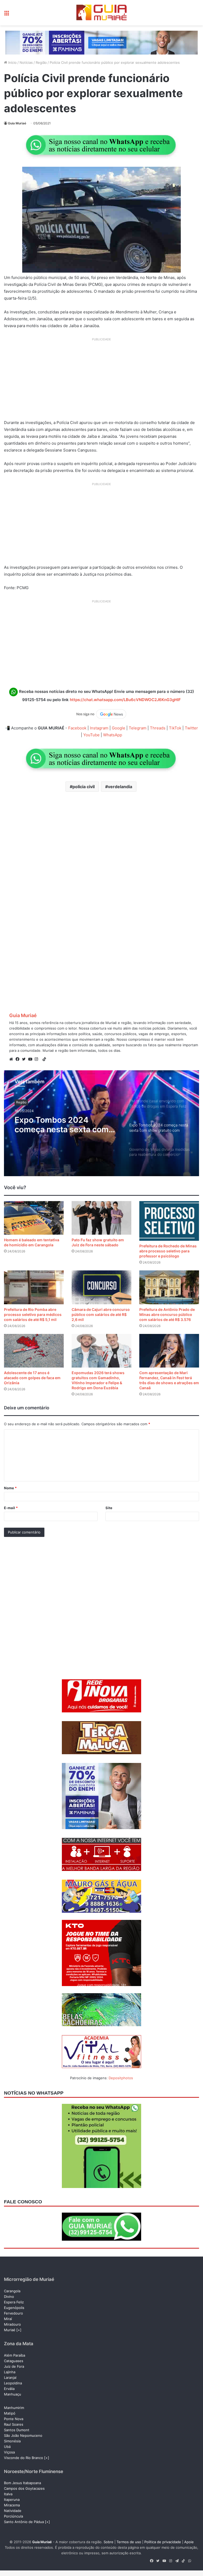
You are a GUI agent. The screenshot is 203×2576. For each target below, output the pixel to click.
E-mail (11, 1508)
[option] (101, 1123)
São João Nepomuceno (23, 2435)
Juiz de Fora (14, 2366)
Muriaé (10, 2330)
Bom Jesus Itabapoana (22, 2483)
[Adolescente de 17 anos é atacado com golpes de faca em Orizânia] (34, 1351)
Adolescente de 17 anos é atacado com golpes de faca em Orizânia (32, 1378)
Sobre (109, 2542)
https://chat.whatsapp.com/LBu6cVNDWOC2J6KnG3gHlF (125, 700)
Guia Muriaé (17, 123)
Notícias (26, 62)
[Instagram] (38, 1059)
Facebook (77, 728)
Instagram (99, 728)
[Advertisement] (101, 381)
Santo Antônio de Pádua (24, 2522)
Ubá (7, 2447)
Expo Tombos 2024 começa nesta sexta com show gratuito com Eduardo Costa (67, 1125)
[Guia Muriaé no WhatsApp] (101, 145)
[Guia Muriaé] (101, 13)
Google (119, 728)
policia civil (84, 787)
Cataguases (14, 2361)
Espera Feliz (14, 2302)
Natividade (13, 2511)
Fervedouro (13, 2313)
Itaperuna (12, 2500)
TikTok (175, 728)
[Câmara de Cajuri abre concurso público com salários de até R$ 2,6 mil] (101, 1287)
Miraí (8, 2319)
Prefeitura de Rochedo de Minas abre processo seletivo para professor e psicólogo (168, 1251)
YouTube (91, 735)
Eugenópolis (14, 2308)
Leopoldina (13, 2383)
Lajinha (10, 2372)
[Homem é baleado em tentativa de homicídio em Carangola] (34, 1218)
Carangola (12, 2291)
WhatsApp (113, 735)
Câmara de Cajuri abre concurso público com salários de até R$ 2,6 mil (101, 1314)
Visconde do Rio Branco (24, 2458)
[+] (19, 2330)
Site (109, 1508)
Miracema (12, 2505)
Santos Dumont (17, 2430)
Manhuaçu (13, 2394)
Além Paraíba (15, 2355)
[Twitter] (25, 1059)
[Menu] (7, 15)
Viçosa (9, 2452)
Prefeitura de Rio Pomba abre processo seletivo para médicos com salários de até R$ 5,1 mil (33, 1314)
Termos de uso (129, 2542)
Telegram (138, 728)
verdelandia (120, 787)
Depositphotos (121, 2078)
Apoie (189, 2542)
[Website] (12, 1059)
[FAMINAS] (101, 42)
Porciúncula (13, 2516)
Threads (158, 728)
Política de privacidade (163, 2542)
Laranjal (10, 2378)
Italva (8, 2494)
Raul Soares (14, 2424)
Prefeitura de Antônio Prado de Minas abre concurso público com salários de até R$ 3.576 (167, 1314)
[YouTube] (31, 1059)
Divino (9, 2297)
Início (12, 62)
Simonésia (12, 2441)
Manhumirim (14, 2408)
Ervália (9, 2389)
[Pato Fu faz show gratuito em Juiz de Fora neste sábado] (101, 1218)
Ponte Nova (14, 2419)
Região (41, 62)
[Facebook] (19, 1059)
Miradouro (12, 2324)
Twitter (191, 728)
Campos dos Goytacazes (24, 2488)
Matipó (10, 2413)
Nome (10, 1488)
